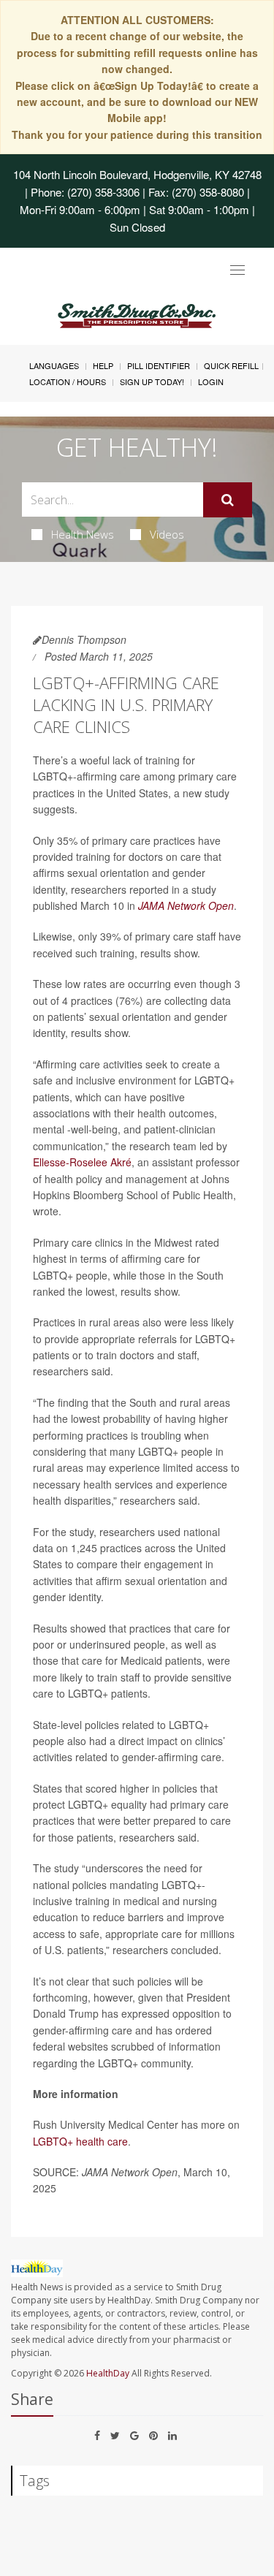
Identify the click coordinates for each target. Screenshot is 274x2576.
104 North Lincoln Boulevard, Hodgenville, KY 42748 (137, 174)
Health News (83, 534)
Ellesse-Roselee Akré (82, 1162)
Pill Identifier (159, 365)
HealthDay (108, 2373)
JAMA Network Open (186, 905)
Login (211, 381)
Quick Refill (231, 365)
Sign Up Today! (152, 381)
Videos (167, 534)
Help (103, 365)
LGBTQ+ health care (80, 2141)
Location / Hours (68, 381)
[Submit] (228, 500)
